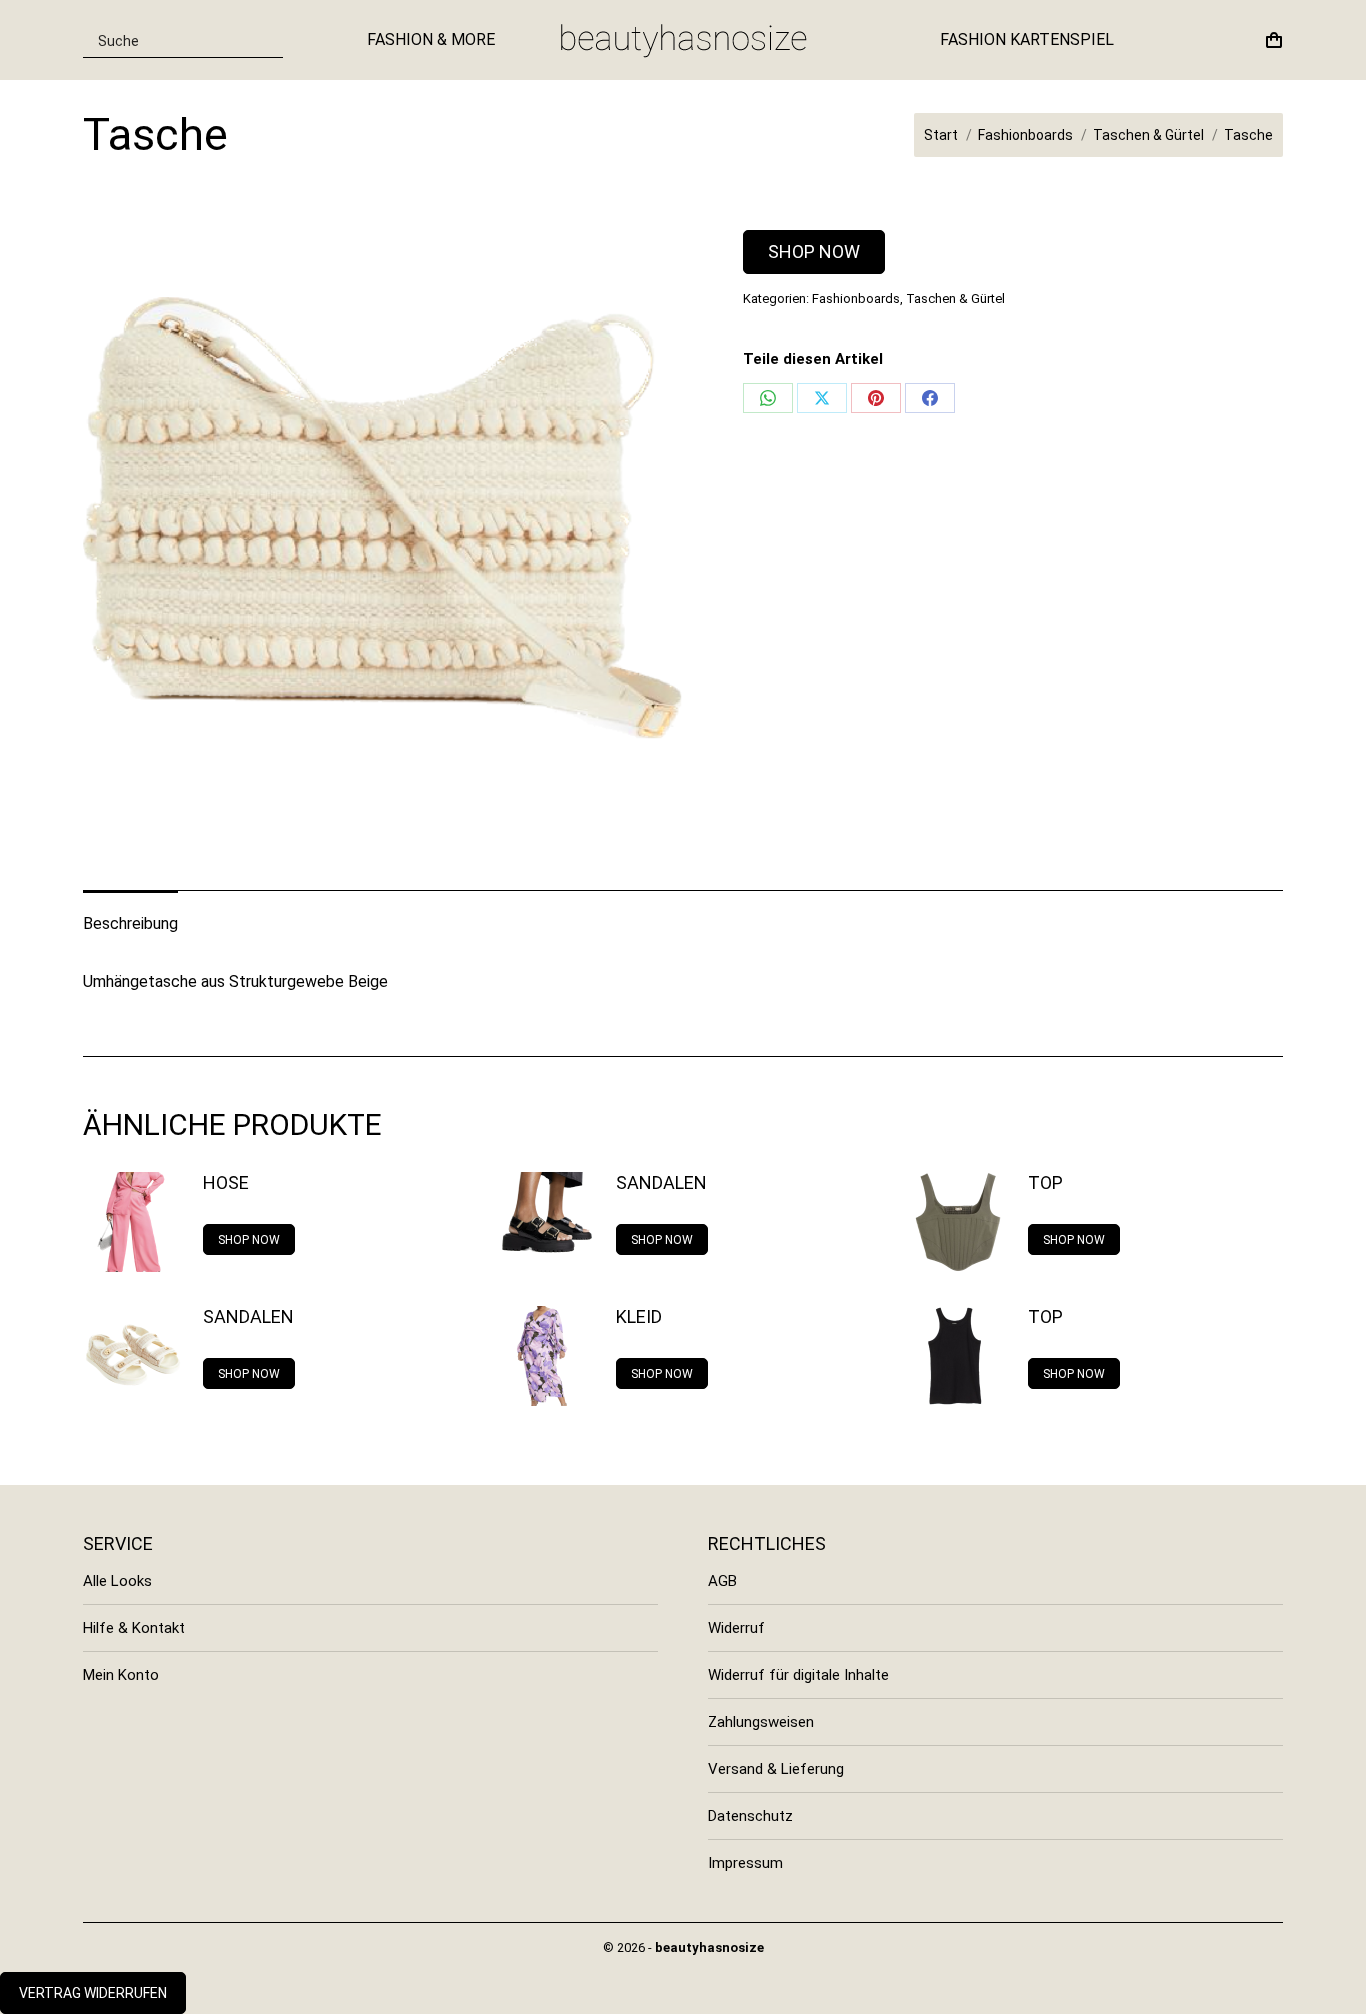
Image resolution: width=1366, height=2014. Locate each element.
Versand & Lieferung (776, 1769)
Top (1045, 1182)
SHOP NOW (814, 251)
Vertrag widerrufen (93, 1993)
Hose (226, 1182)
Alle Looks (117, 1581)
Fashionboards (856, 298)
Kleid (639, 1316)
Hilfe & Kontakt (134, 1628)
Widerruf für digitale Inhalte (798, 1675)
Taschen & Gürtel (955, 298)
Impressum (745, 1863)
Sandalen (661, 1182)
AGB (722, 1581)
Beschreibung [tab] (130, 923)
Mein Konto (121, 1675)
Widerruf (736, 1628)
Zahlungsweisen (761, 1722)
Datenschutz (750, 1816)
